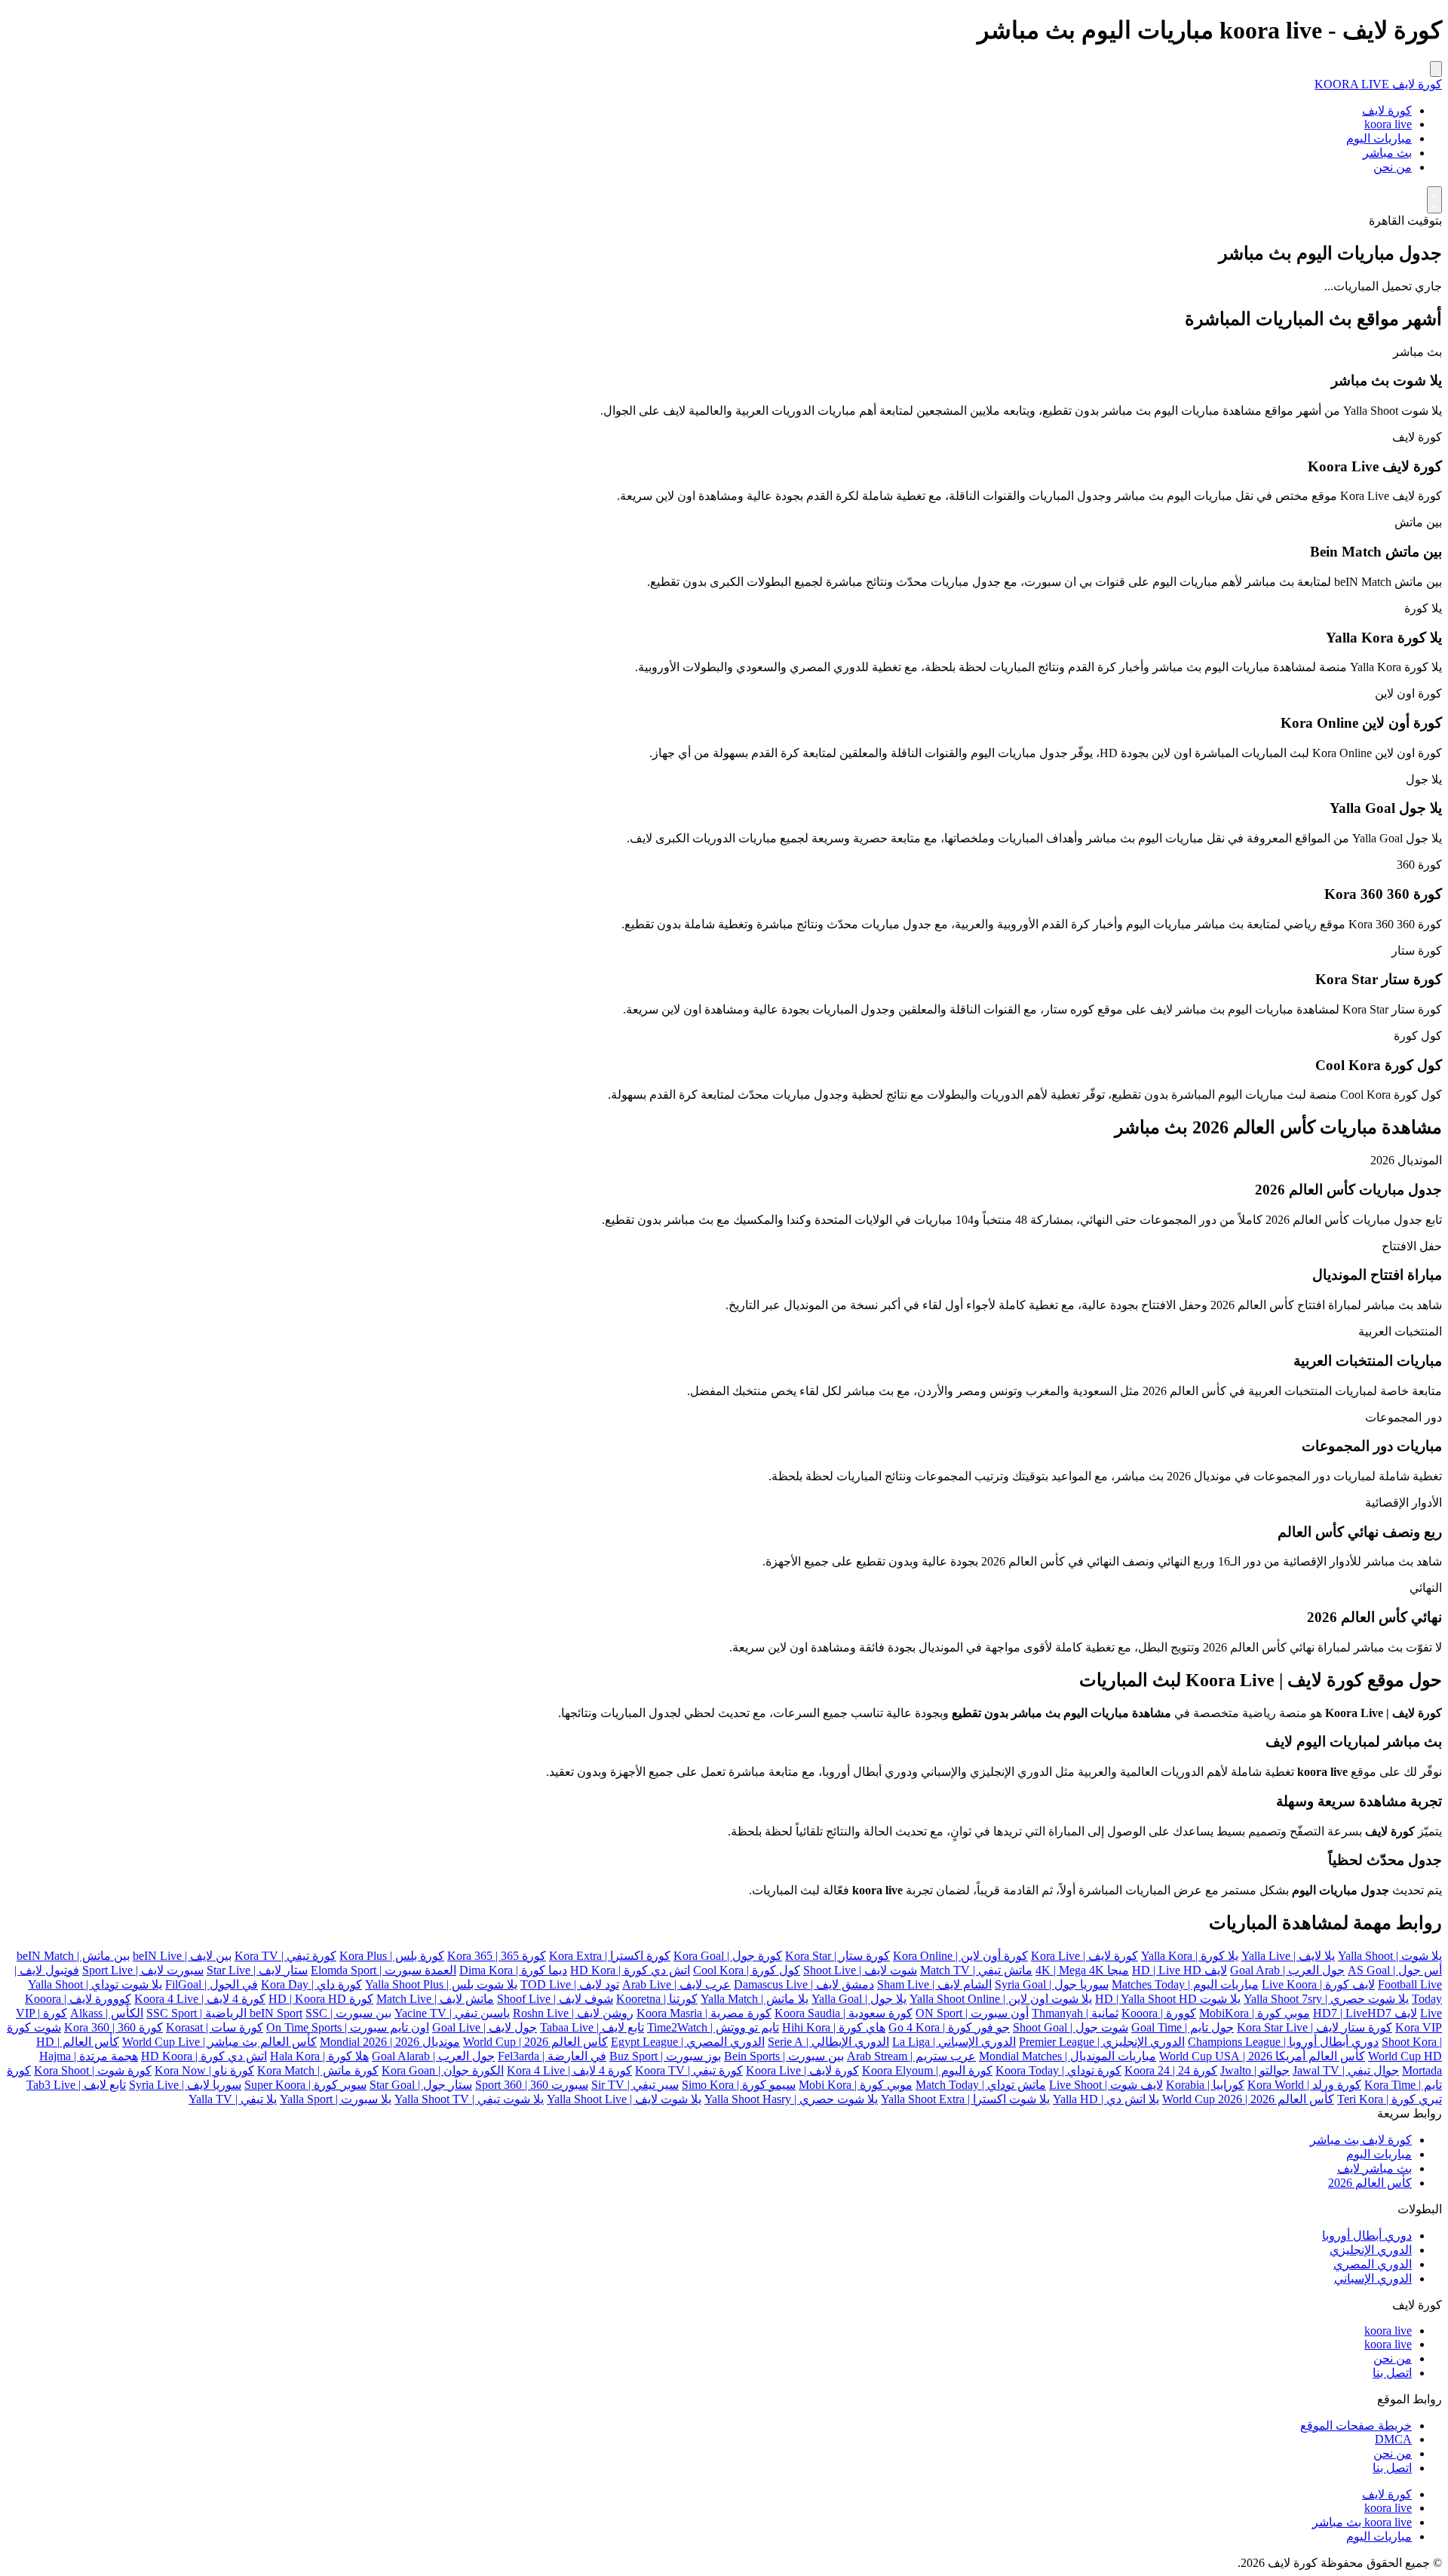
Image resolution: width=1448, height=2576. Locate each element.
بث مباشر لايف (1374, 2168)
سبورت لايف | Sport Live (143, 1970)
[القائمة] (1436, 69)
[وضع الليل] (1434, 200)
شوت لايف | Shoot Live (860, 1970)
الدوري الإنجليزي (1371, 2250)
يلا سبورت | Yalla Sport (336, 2099)
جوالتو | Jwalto (1255, 2070)
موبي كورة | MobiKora (1255, 2013)
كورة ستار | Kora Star (838, 1956)
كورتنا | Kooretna (657, 1999)
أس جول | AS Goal (1395, 1970)
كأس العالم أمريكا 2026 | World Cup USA (1262, 2056)
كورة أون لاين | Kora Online (960, 1956)
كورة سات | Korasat (215, 2027)
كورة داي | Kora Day (311, 1984)
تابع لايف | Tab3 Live (76, 2085)
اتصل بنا (1392, 2373)
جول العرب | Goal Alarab (433, 2056)
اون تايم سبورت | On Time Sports (348, 2027)
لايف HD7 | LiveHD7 (1365, 2013)
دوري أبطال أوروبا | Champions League (1283, 2042)
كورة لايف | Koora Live (802, 2070)
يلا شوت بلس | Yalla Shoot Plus (441, 1984)
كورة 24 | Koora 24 (1171, 2070)
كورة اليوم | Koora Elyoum (927, 2070)
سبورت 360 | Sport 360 (532, 2085)
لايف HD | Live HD (1180, 1970)
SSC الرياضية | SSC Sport (237, 2013)
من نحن (1393, 167)
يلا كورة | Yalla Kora (1190, 1956)
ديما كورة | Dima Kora (513, 1970)
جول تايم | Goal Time (1183, 2027)
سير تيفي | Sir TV (635, 2085)
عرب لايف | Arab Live (676, 1984)
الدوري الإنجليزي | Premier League (1102, 2042)
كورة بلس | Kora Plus (392, 1956)
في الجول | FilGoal (212, 1984)
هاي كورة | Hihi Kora (834, 2027)
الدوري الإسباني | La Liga (954, 2042)
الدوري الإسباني (1373, 2279)
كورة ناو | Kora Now (204, 2070)
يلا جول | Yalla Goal (859, 1999)
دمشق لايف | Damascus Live (804, 1984)
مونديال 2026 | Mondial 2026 (390, 2042)
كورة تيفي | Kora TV (285, 1956)
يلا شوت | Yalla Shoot (1390, 1956)
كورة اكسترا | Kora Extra (610, 1956)
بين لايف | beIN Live (182, 1956)
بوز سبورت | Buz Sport (665, 2056)
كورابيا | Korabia (1205, 2085)
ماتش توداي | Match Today (981, 2085)
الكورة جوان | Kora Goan (443, 2070)
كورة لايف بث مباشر (1361, 2140)
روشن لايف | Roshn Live (573, 2013)
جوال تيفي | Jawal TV (1346, 2070)
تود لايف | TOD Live (570, 1984)
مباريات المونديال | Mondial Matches (1068, 2056)
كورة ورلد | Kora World (1304, 2085)
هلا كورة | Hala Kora (319, 2056)
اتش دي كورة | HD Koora (204, 2056)
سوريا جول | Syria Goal (1052, 1984)
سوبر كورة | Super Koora (305, 2085)
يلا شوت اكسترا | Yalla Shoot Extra (965, 2099)
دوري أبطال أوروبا (1367, 2236)
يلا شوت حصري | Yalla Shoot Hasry (791, 2099)
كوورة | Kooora (1159, 2013)
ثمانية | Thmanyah (1075, 2013)
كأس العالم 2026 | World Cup (535, 2042)
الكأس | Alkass (107, 2013)
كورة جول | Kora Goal (728, 1956)
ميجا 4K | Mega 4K (1082, 1970)
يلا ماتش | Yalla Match (755, 1999)
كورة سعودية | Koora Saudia (844, 2013)
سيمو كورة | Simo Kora (739, 2085)
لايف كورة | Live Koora (1318, 1984)
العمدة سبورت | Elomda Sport (383, 1970)
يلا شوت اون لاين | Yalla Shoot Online (1001, 1999)
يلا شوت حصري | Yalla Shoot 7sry (1326, 1999)
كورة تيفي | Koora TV (689, 2070)
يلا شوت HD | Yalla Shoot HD (1168, 1999)
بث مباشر (1387, 153)
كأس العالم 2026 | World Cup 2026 (1248, 2099)
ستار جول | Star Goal (421, 2085)
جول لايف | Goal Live (485, 2027)
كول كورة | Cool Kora (747, 1970)
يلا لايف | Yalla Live (1288, 1956)
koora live (1388, 124)
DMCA (1393, 2439)
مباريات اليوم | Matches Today (1185, 1984)
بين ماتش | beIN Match (73, 1956)
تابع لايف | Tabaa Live (592, 2027)
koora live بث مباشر (1362, 2522)
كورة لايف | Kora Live (1084, 1956)
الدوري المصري (1373, 2264)
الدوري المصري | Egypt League (688, 2042)
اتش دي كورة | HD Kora (630, 1970)
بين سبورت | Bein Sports (784, 2056)
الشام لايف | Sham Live (934, 1984)
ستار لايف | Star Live (257, 1970)
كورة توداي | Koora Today (1058, 2070)
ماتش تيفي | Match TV (976, 1970)
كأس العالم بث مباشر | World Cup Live (219, 2042)
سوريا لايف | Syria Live (185, 2085)
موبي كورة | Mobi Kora (856, 2085)
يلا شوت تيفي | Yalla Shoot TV (469, 2099)
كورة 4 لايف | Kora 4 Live (569, 2070)
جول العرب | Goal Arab (1287, 1970)
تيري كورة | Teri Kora (1390, 2099)
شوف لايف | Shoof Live (555, 1999)
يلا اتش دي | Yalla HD (1106, 2099)
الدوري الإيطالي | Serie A (828, 2042)
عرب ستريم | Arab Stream (911, 2056)
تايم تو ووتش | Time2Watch (713, 2027)
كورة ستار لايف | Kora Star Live (1315, 2027)
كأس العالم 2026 (1370, 2183)
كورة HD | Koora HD (321, 1999)
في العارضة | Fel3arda (552, 2056)
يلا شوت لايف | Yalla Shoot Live (624, 2099)
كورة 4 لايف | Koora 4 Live (200, 1999)
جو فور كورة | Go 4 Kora (949, 2027)
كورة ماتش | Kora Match (318, 2070)
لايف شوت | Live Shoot (1106, 2085)
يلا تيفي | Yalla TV (233, 2099)
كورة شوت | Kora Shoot (93, 2070)
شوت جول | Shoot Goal (1071, 2027)
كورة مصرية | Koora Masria (704, 2013)
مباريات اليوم (1379, 138)
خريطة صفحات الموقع (1356, 2426)
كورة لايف (1387, 110)
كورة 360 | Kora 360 (114, 2027)
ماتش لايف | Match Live (435, 1999)
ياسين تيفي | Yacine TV (452, 2013)
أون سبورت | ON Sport (972, 2013)
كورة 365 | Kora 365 (497, 1956)
